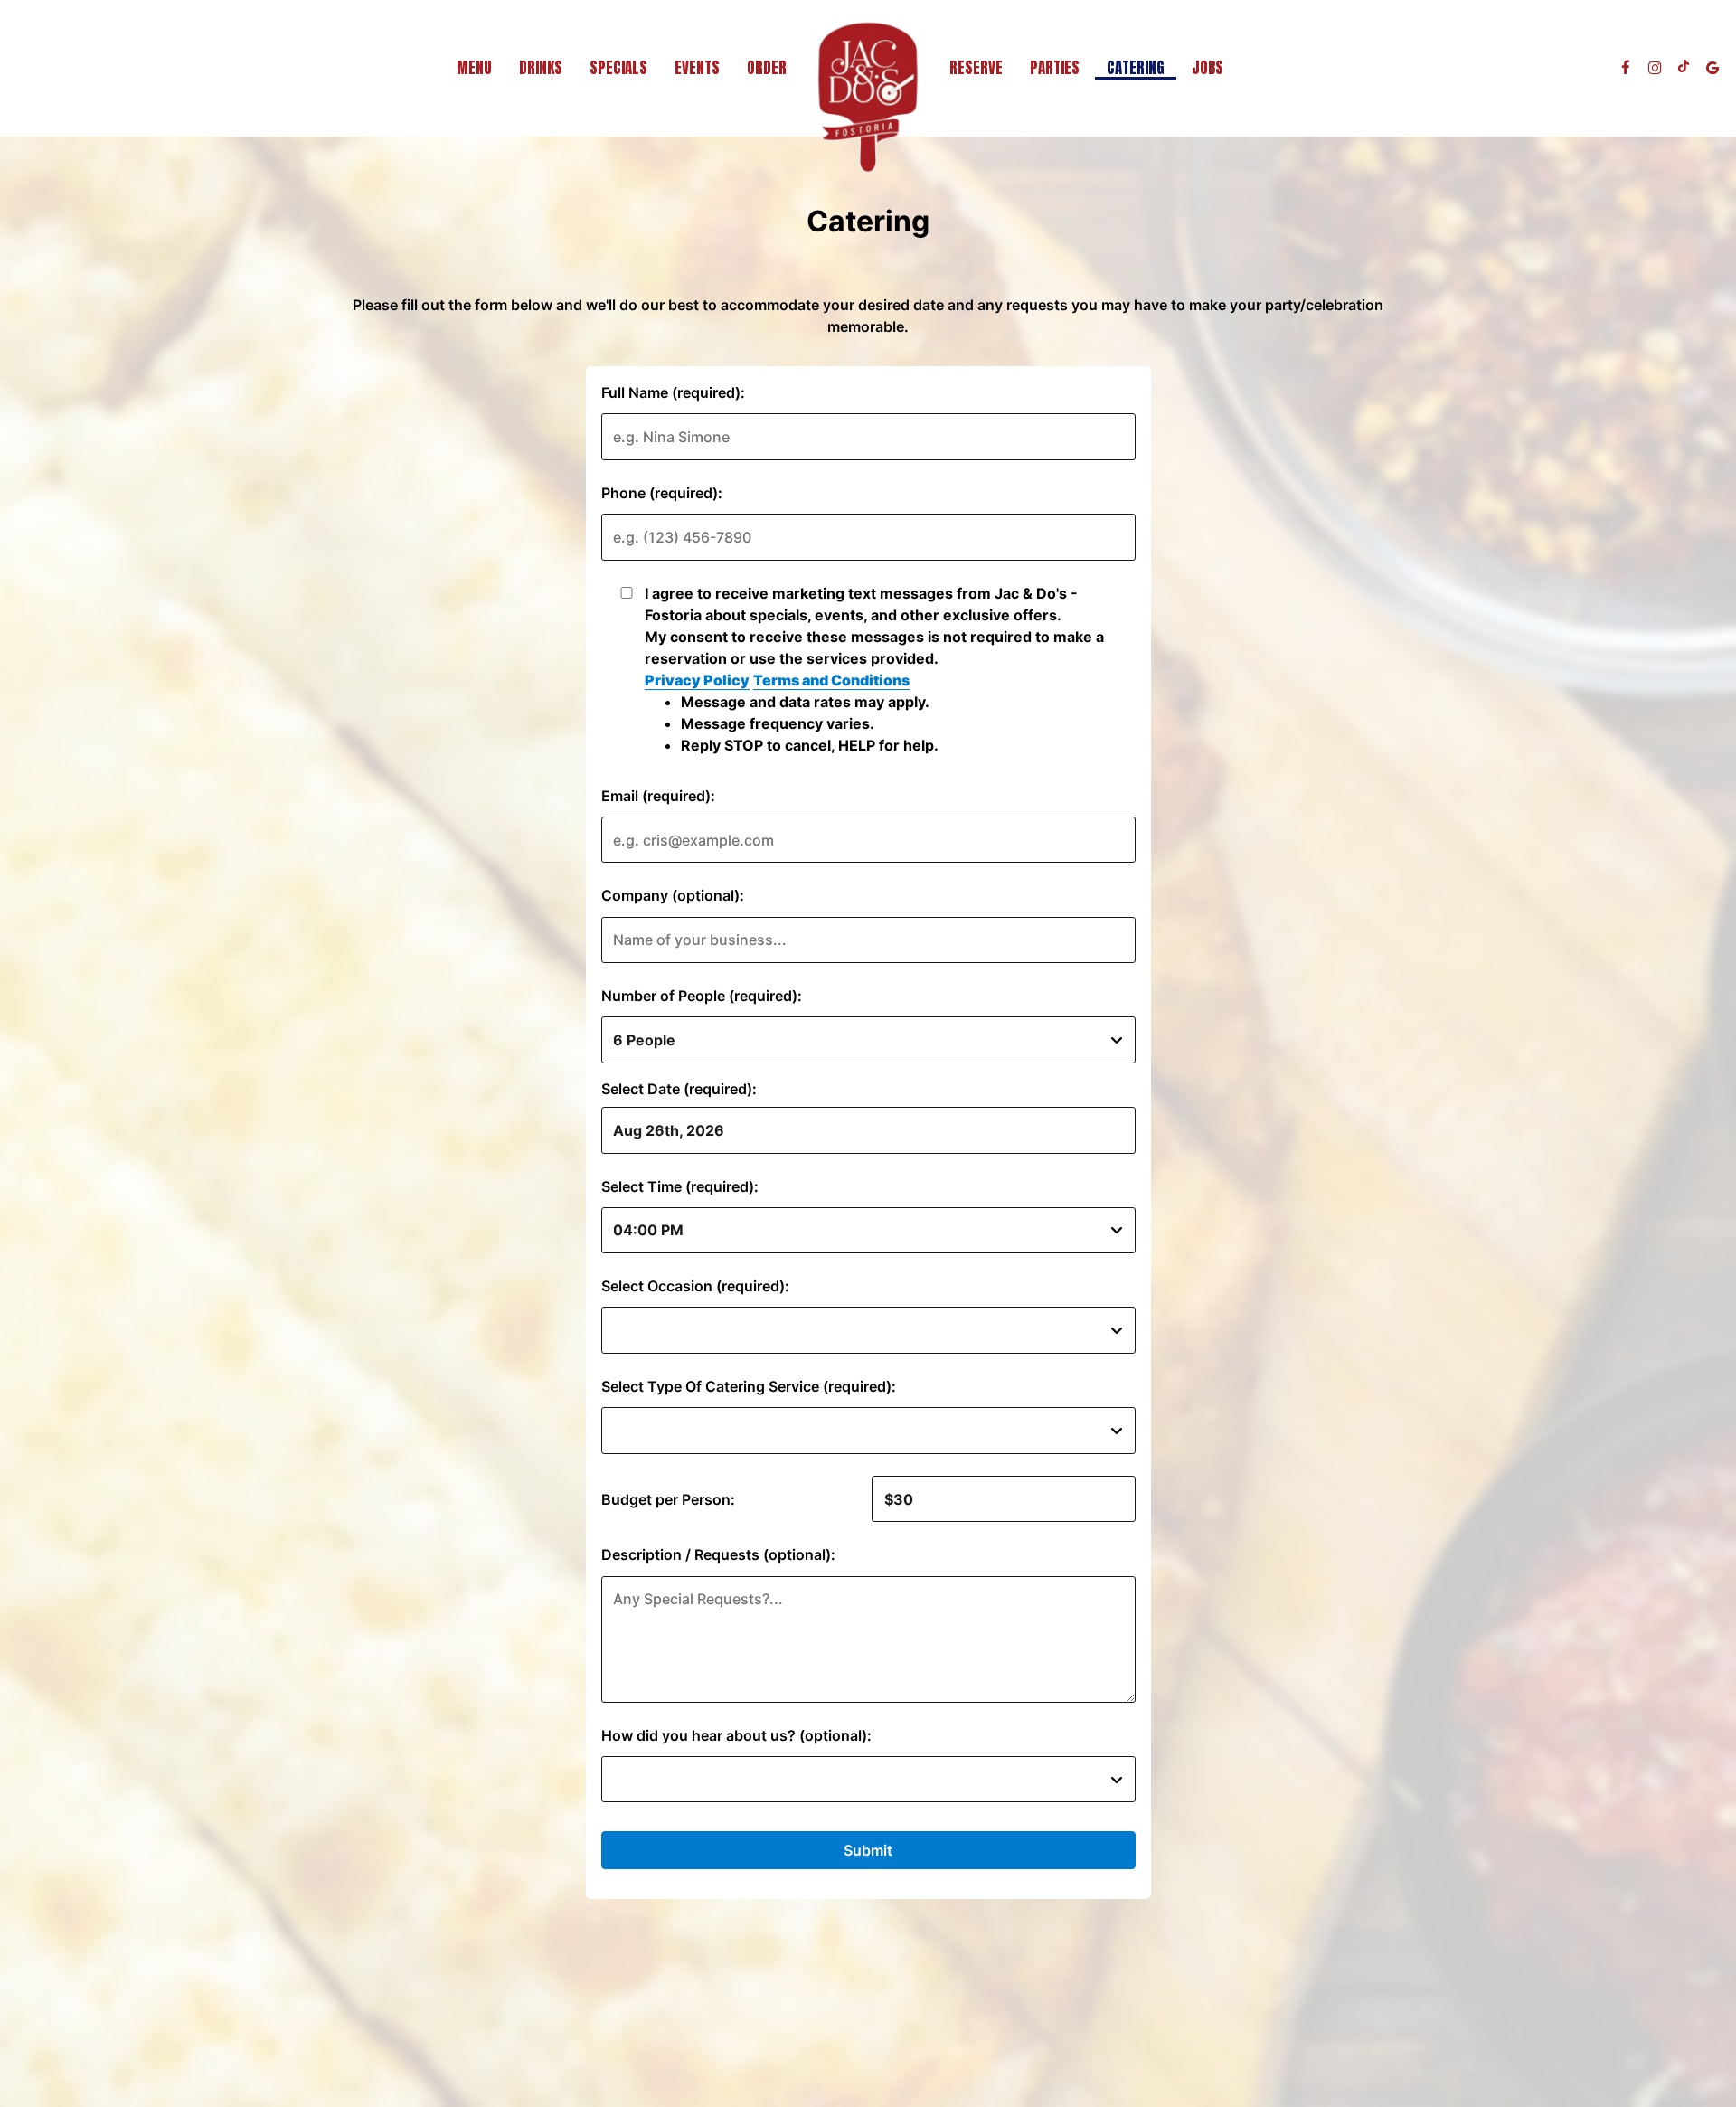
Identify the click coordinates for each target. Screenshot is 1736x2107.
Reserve (976, 68)
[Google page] (1712, 68)
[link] (868, 97)
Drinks (541, 68)
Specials (618, 68)
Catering (1136, 68)
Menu (474, 68)
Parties (1055, 68)
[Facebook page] (1626, 68)
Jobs (1208, 68)
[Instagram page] (1655, 68)
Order (767, 68)
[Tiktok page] (1684, 68)
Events (697, 68)
